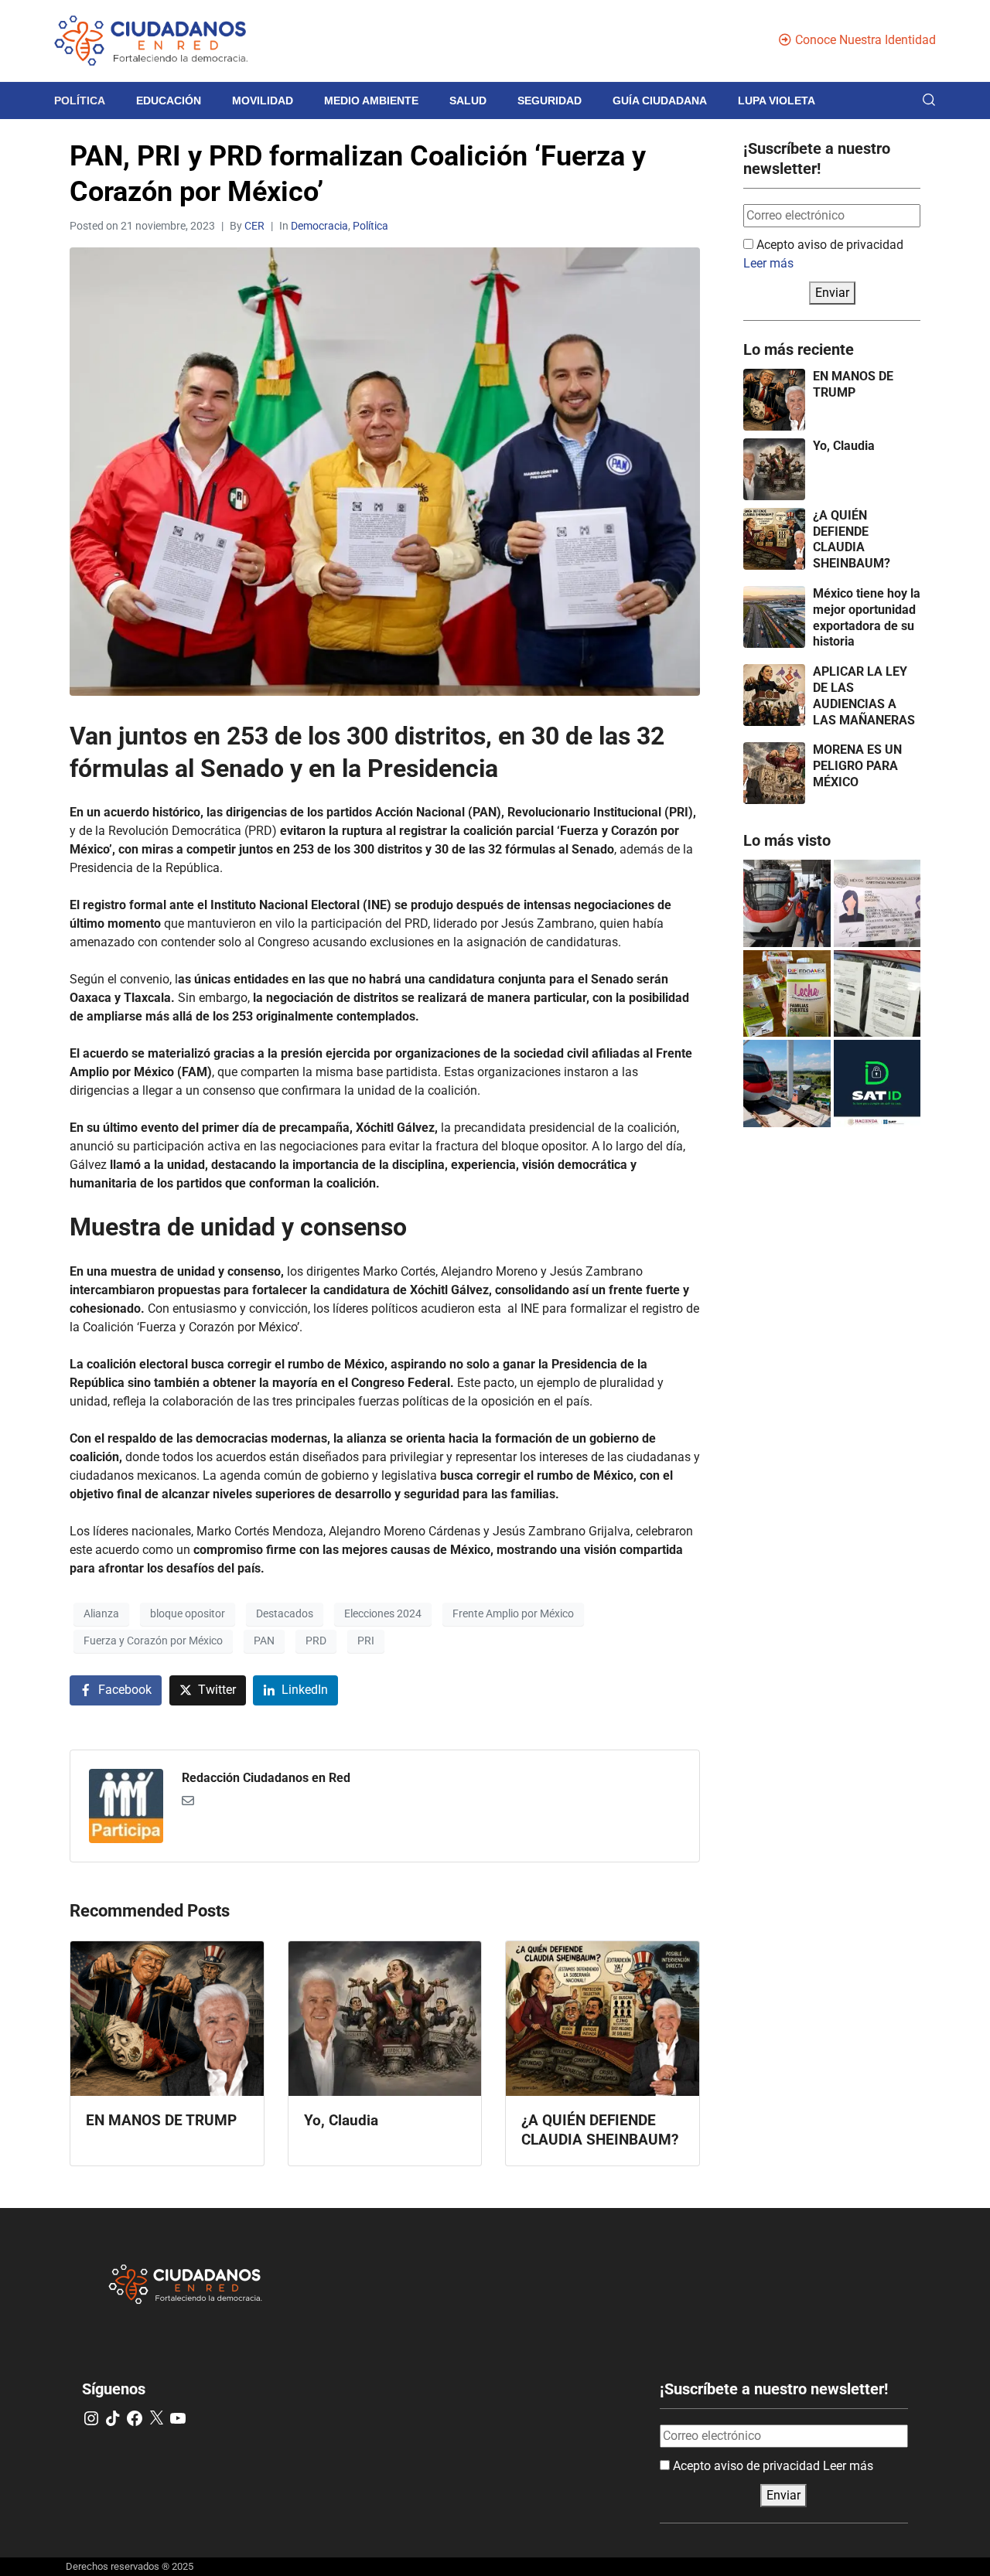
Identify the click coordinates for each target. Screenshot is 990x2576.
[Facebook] (135, 2418)
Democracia (319, 226)
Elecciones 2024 (383, 1613)
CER (254, 226)
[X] (156, 2418)
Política (80, 101)
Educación (169, 101)
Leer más (768, 263)
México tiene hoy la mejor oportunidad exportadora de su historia (867, 617)
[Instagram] (91, 2418)
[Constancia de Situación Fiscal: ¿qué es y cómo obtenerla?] (877, 1084)
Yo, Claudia (844, 446)
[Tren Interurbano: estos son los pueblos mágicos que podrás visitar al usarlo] (787, 1084)
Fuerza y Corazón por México (153, 1641)
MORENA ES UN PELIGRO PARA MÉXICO (857, 766)
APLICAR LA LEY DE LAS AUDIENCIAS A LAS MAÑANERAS (864, 695)
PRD (316, 1641)
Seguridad (550, 101)
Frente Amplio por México (513, 1613)
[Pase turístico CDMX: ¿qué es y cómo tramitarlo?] (877, 994)
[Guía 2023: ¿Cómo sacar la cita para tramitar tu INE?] (877, 903)
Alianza (101, 1613)
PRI (366, 1641)
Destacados (285, 1613)
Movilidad (263, 101)
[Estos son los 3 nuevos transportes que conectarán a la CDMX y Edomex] (787, 903)
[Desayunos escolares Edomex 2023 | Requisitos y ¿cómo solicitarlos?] (787, 994)
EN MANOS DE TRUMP (853, 384)
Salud (468, 101)
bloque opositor (188, 1613)
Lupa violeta (777, 101)
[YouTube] (178, 2418)
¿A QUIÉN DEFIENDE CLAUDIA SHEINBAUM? (852, 539)
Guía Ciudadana (660, 101)
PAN (264, 1641)
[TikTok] (113, 2418)
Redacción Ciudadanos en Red (266, 1778)
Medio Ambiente (371, 101)
